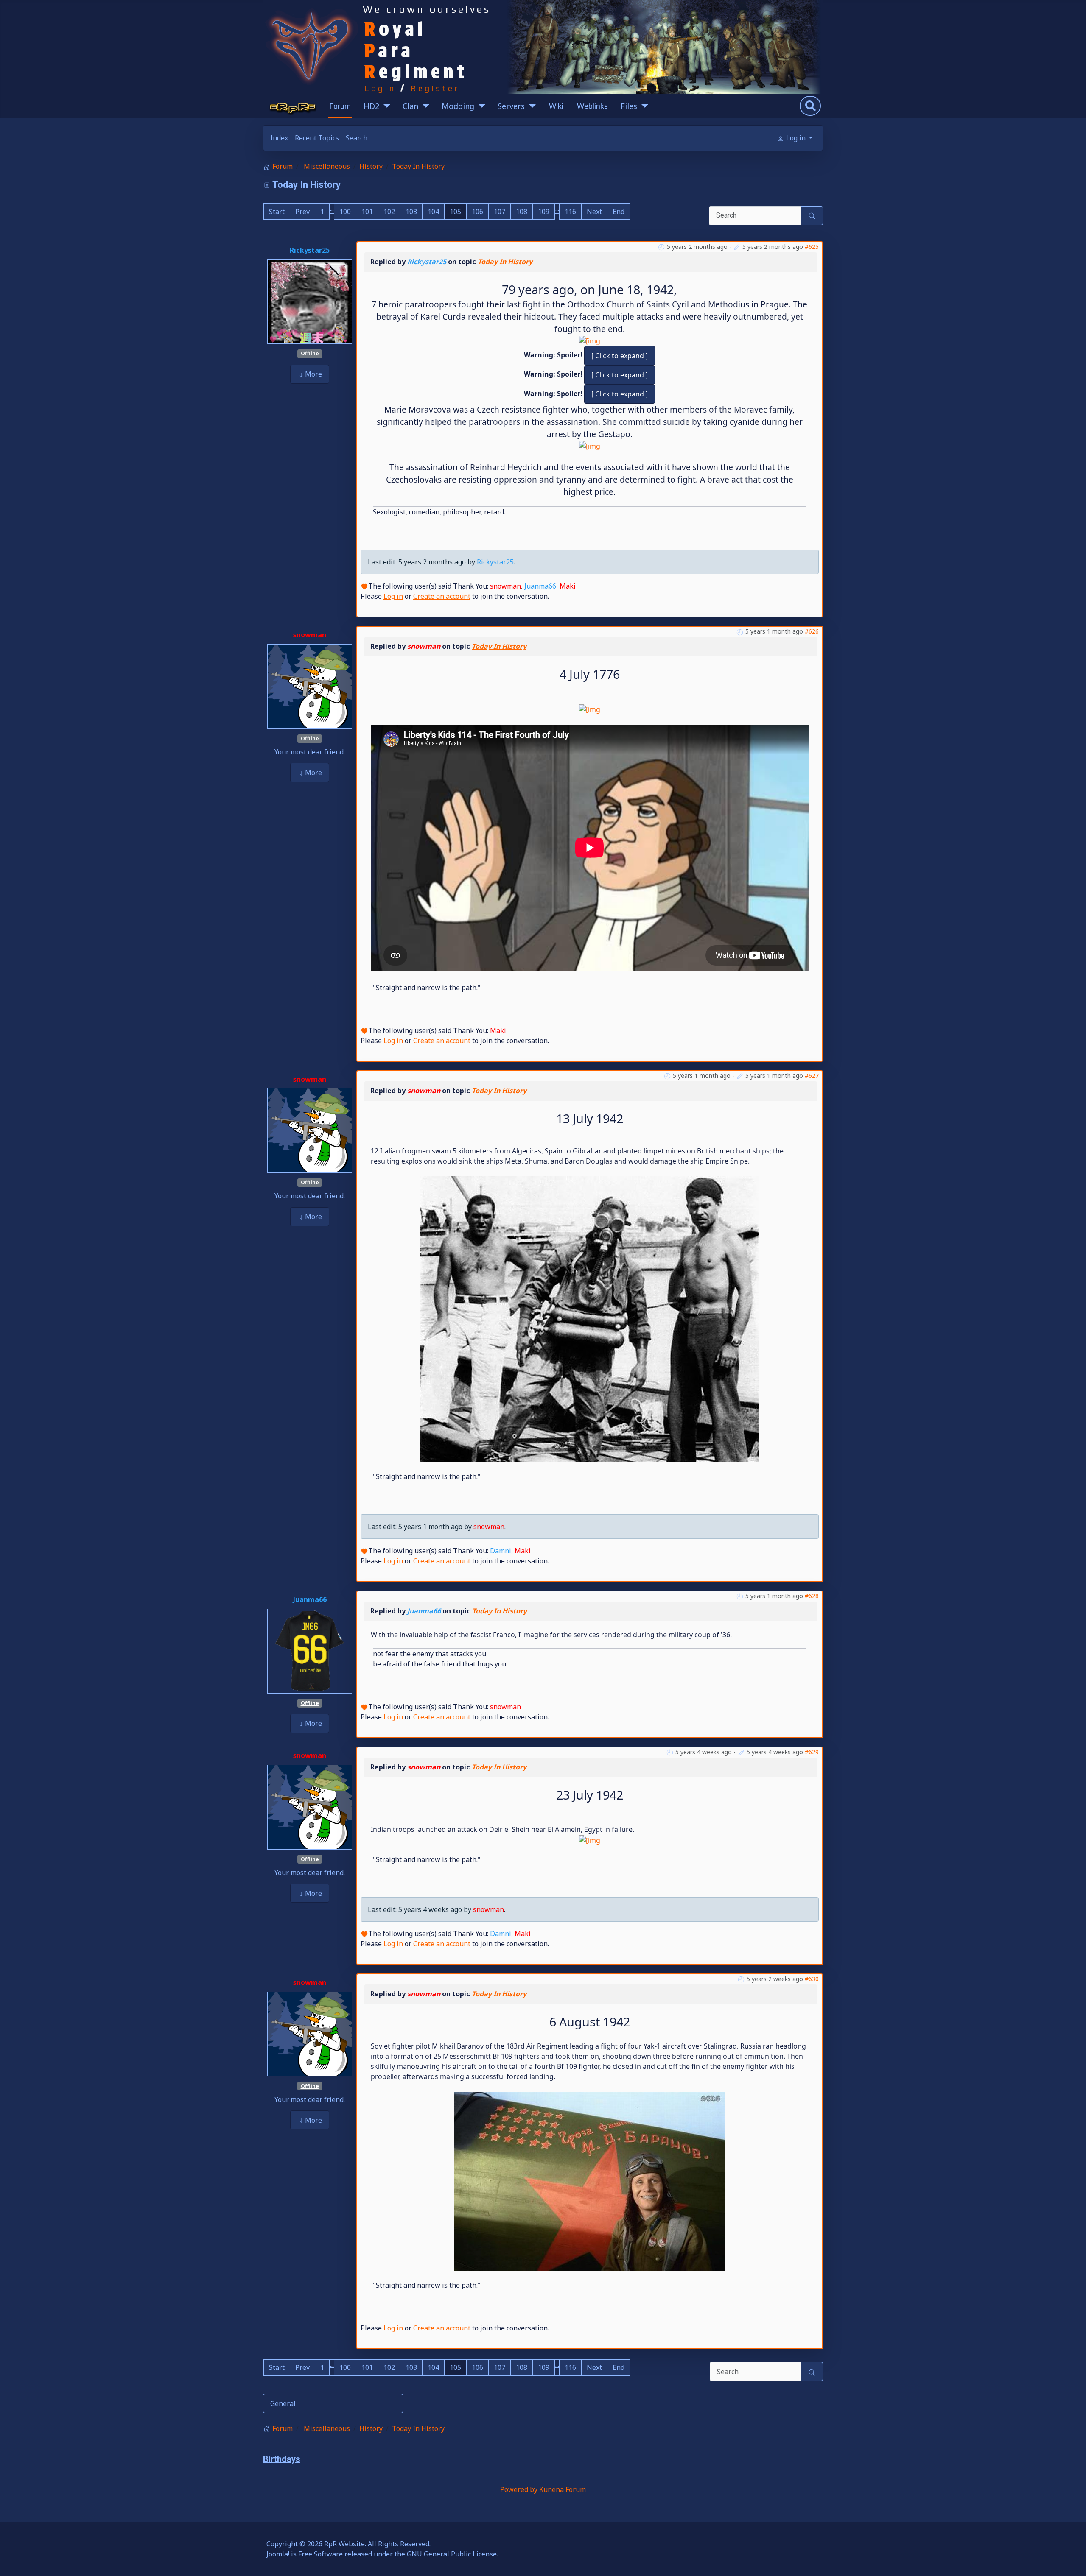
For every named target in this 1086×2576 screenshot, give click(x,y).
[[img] (590, 445)
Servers (511, 106)
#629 (812, 1752)
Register (435, 88)
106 (477, 212)
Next (594, 212)
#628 (812, 1596)
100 (345, 212)
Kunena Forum (563, 2489)
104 (433, 212)
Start (277, 212)
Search (357, 138)
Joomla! (278, 2554)
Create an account (442, 596)
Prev (302, 212)
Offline (310, 353)
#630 (812, 1979)
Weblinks (592, 106)
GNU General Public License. (452, 2554)
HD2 (371, 106)
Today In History (505, 262)
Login (380, 88)
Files (629, 106)
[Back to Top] (1071, 2560)
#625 (812, 247)
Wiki (556, 106)
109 (544, 212)
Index (279, 138)
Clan (410, 106)
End (619, 212)
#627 (812, 1076)
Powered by (519, 2489)
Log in (393, 596)
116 (570, 212)
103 (411, 212)
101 (367, 212)
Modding (458, 106)
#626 (812, 631)
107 (500, 212)
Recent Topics (317, 138)
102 (389, 212)
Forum (340, 106)
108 (522, 212)
